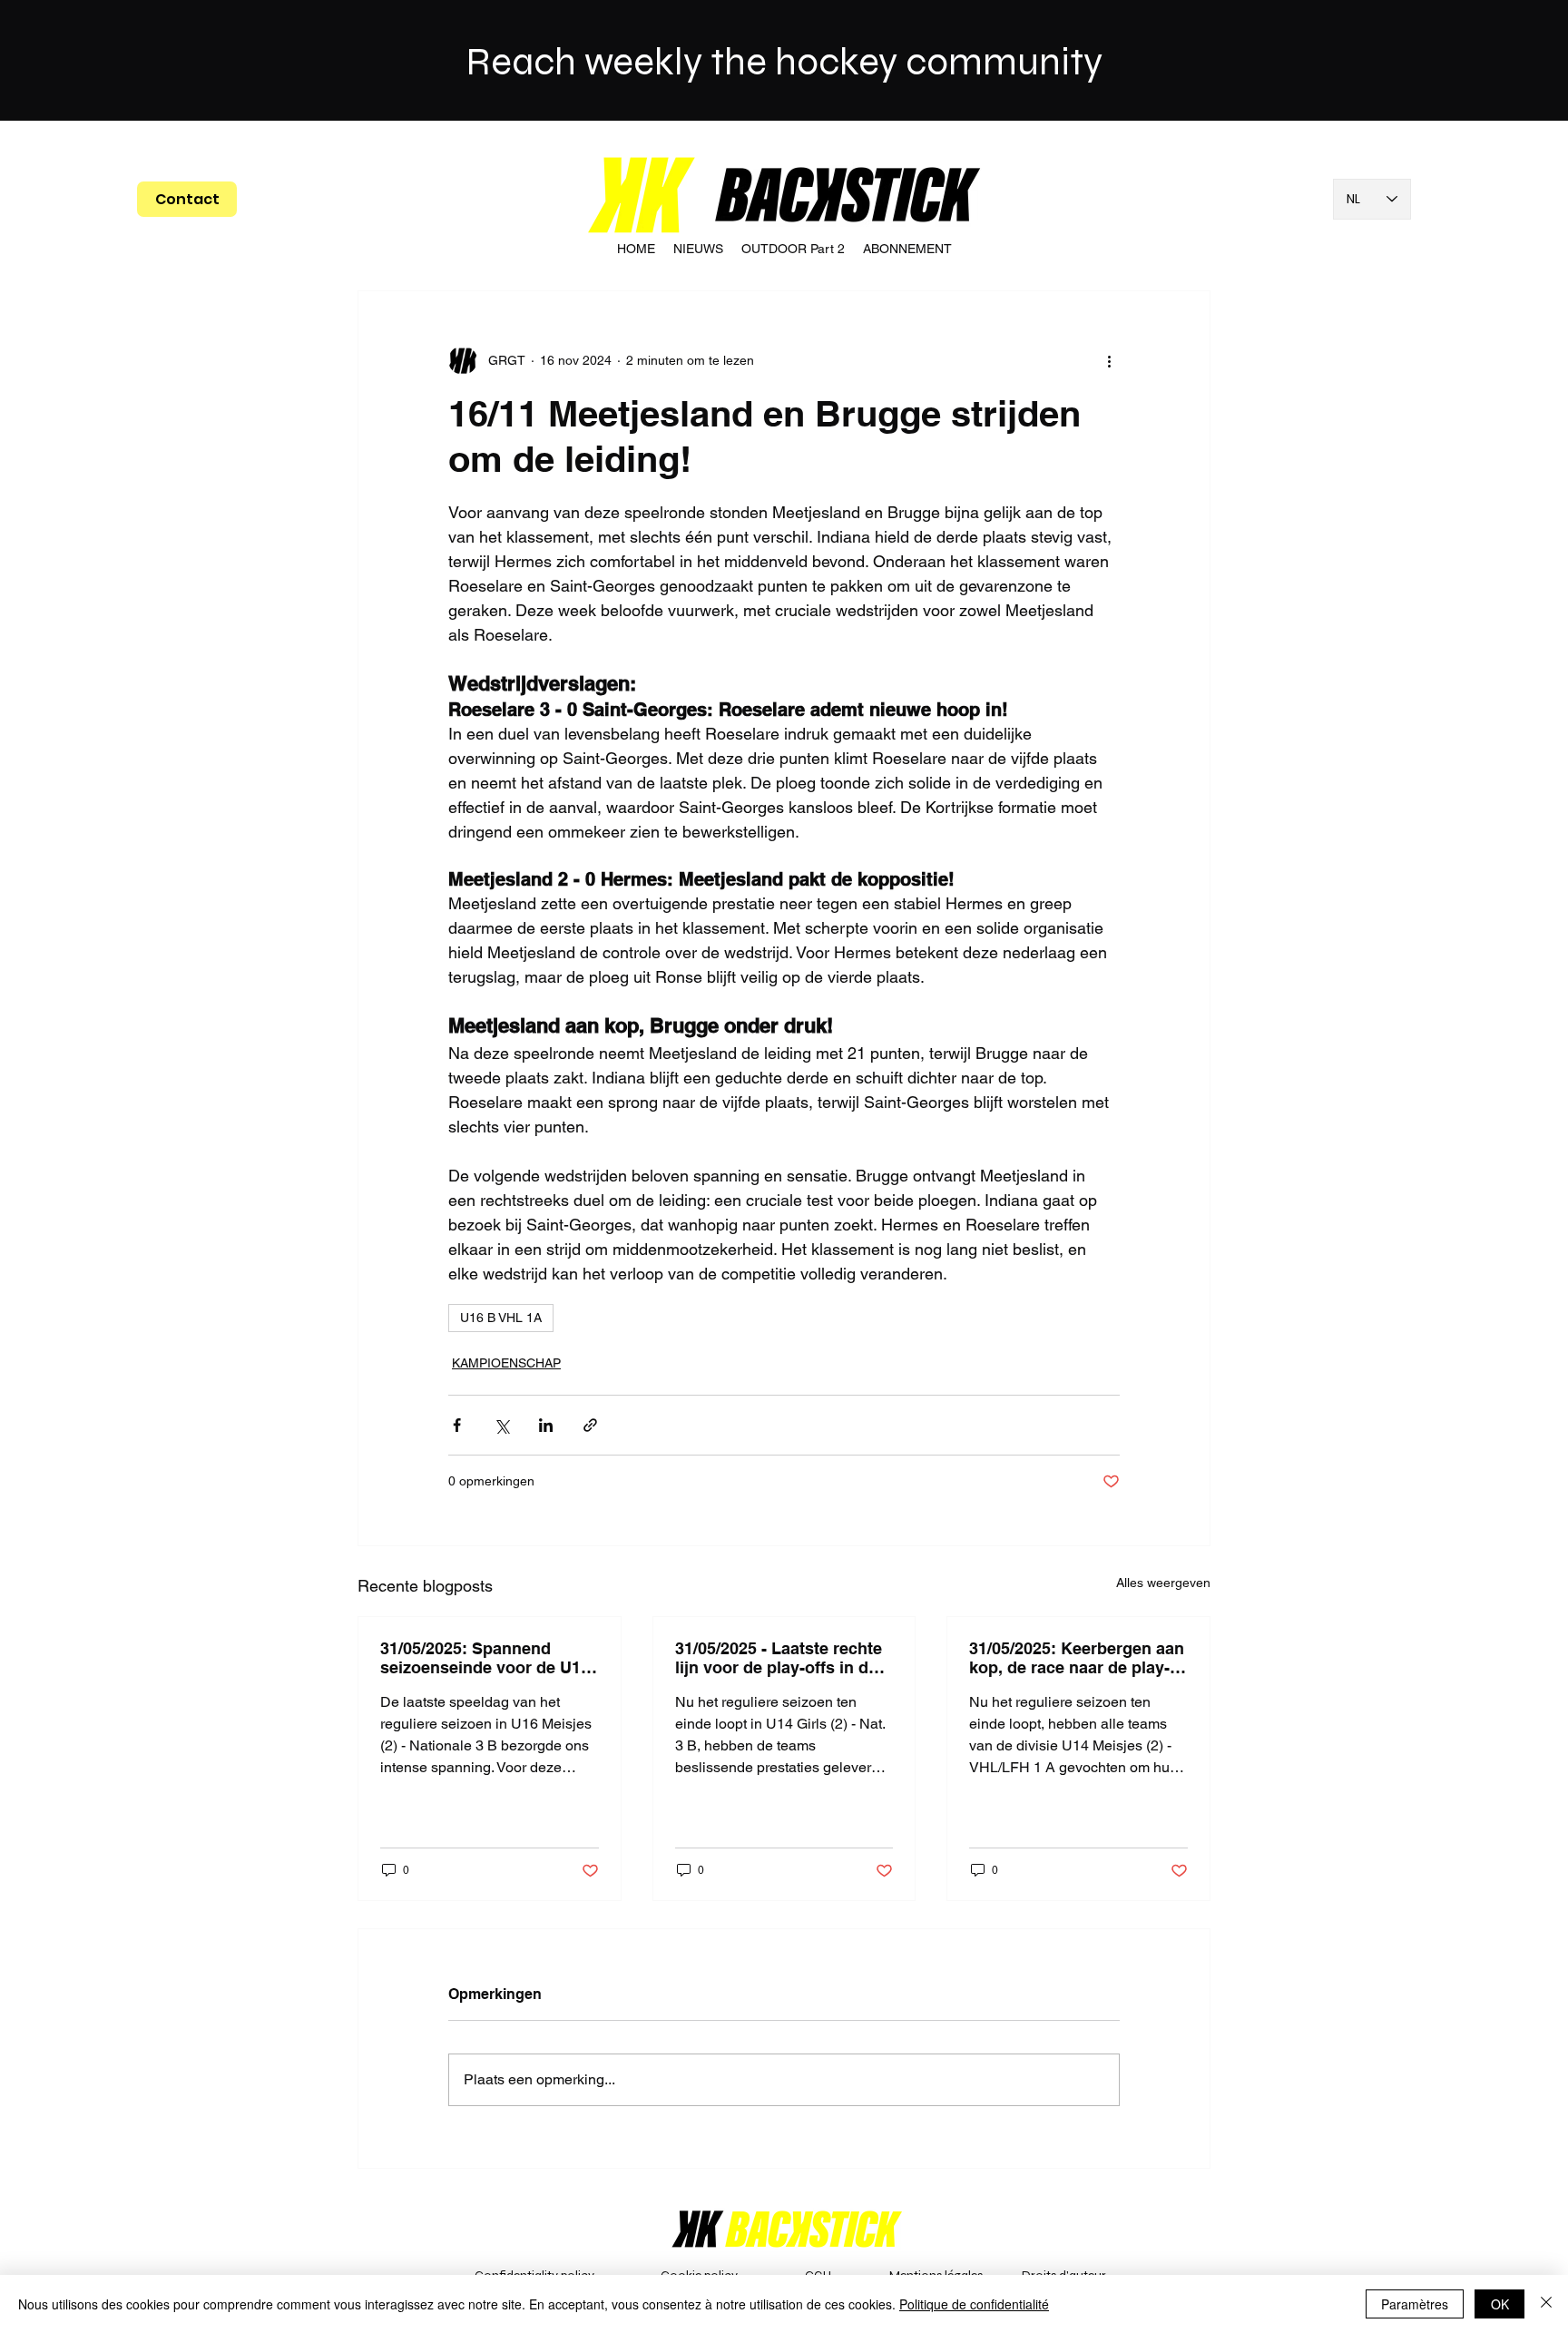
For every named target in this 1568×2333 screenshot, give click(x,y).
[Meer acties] (1109, 360)
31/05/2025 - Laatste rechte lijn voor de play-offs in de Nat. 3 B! (779, 1658)
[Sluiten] (1546, 2304)
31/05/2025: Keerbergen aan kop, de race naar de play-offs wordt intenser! (1077, 1658)
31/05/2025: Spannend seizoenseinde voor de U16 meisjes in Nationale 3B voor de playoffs (485, 1658)
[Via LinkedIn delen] (546, 1425)
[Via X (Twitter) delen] (501, 1425)
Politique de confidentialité (974, 2304)
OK (1500, 2304)
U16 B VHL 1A (501, 1318)
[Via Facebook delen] (457, 1425)
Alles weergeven (1163, 1583)
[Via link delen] (590, 1425)
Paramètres (1415, 2304)
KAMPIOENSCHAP (506, 1363)
